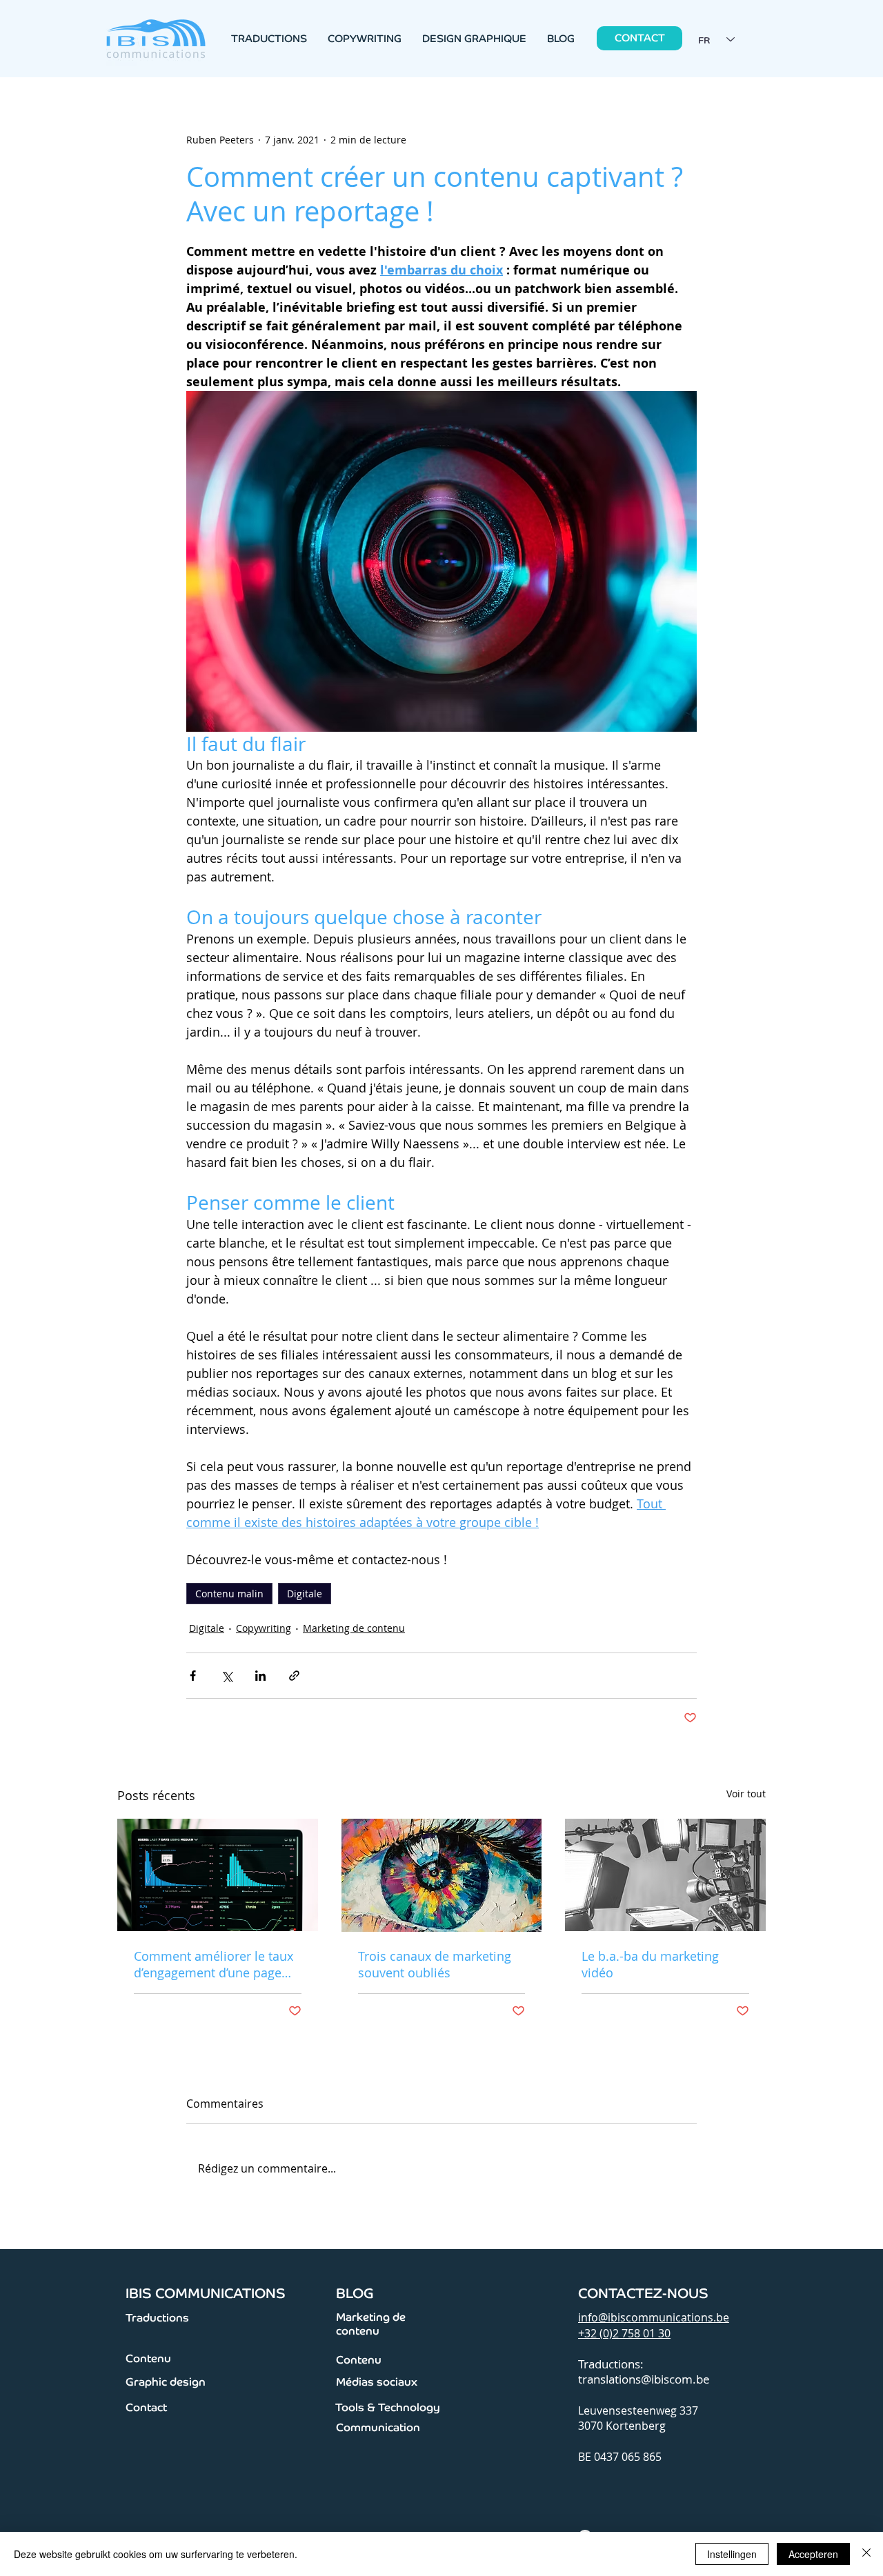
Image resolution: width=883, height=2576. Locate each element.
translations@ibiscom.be (644, 2379)
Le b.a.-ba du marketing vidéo (650, 1964)
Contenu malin (229, 1594)
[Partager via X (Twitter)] (227, 1676)
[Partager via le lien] (294, 1676)
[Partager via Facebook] (193, 1676)
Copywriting (264, 1628)
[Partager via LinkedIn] (260, 1676)
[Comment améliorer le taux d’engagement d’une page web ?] (218, 1875)
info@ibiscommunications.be (654, 2317)
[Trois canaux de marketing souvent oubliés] (442, 1875)
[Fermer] (866, 2554)
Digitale (305, 1594)
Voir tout (746, 1794)
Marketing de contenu (354, 1628)
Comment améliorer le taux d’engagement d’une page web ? (214, 1964)
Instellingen (732, 2554)
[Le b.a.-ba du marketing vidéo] (665, 1875)
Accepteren (813, 2554)
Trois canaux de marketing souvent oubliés (435, 1964)
